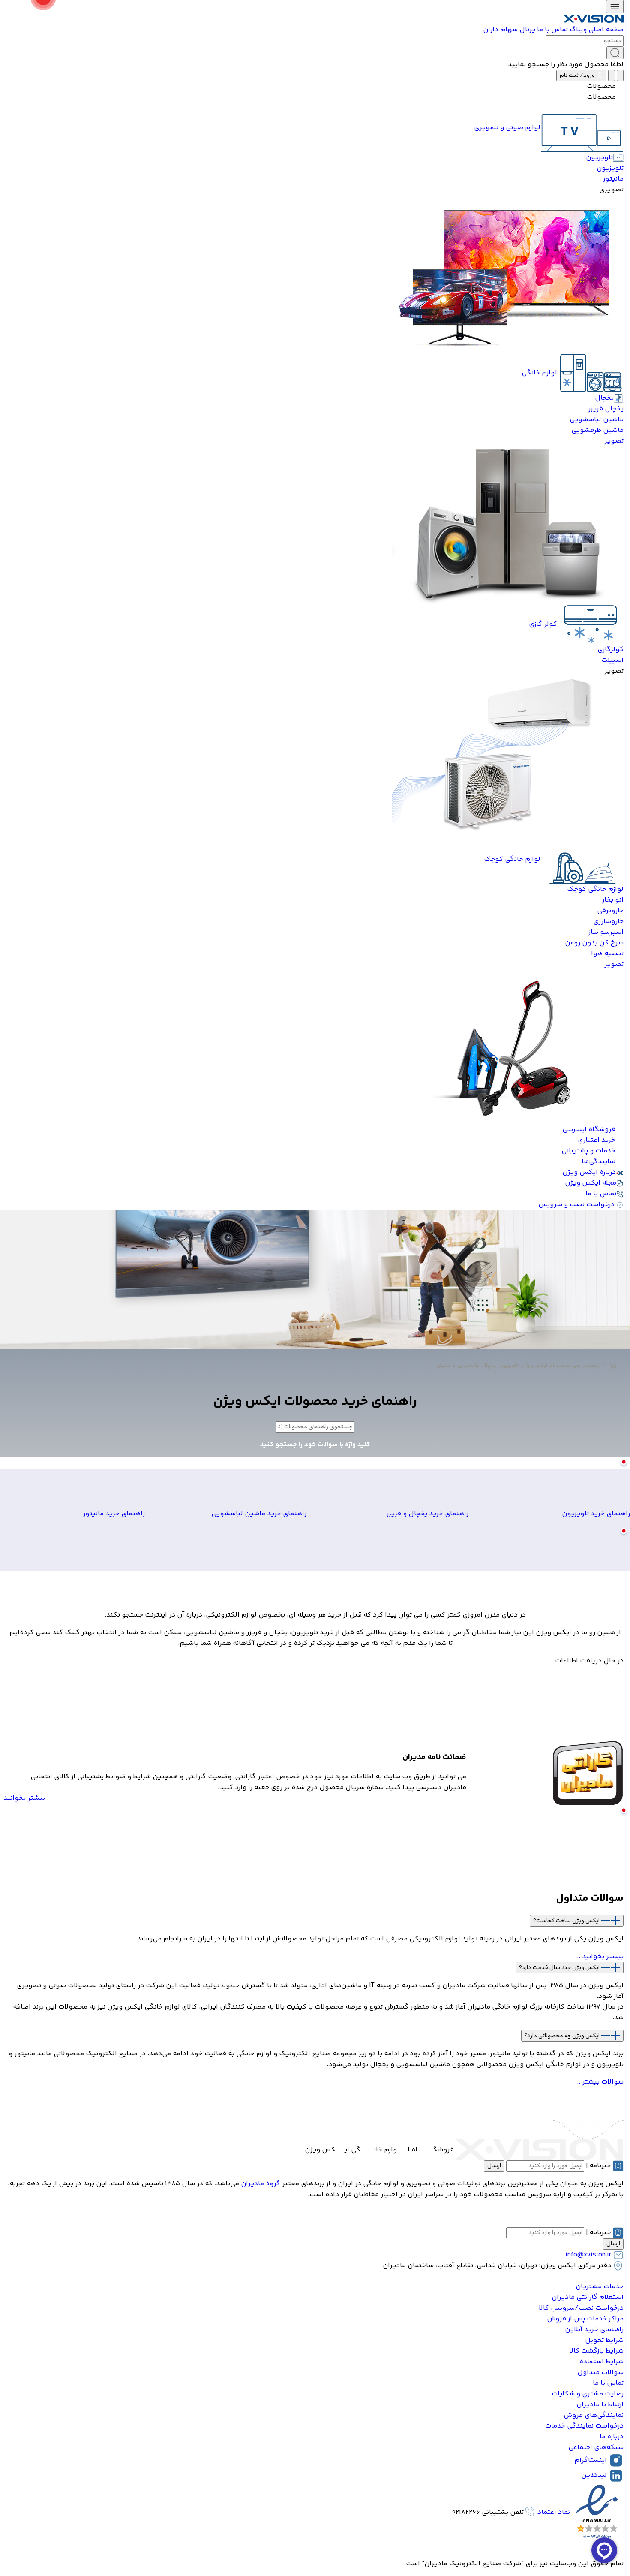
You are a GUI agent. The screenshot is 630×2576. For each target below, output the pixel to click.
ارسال (494, 2166)
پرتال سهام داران (509, 30)
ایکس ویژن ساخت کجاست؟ (567, 1921)
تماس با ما (552, 30)
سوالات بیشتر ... (599, 2082)
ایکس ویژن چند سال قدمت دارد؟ (560, 1967)
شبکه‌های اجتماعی (596, 2448)
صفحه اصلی (606, 30)
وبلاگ (578, 30)
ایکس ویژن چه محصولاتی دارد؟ (563, 2036)
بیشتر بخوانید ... (599, 1956)
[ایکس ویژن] (594, 19)
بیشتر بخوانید (24, 1798)
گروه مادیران (261, 2184)
